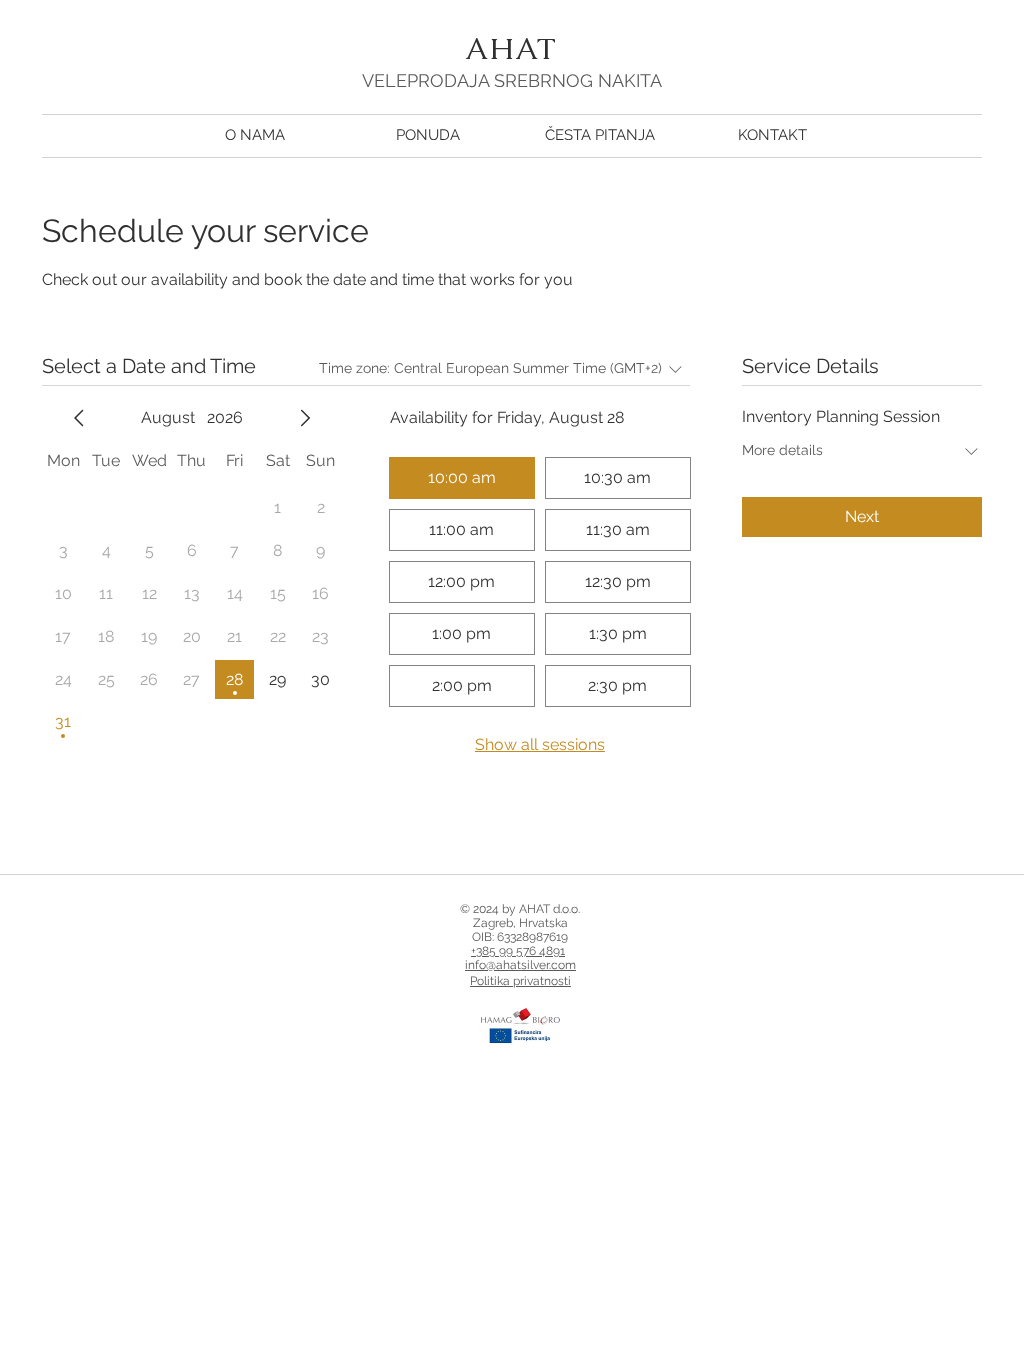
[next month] (305, 418)
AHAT (511, 48)
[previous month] (79, 418)
